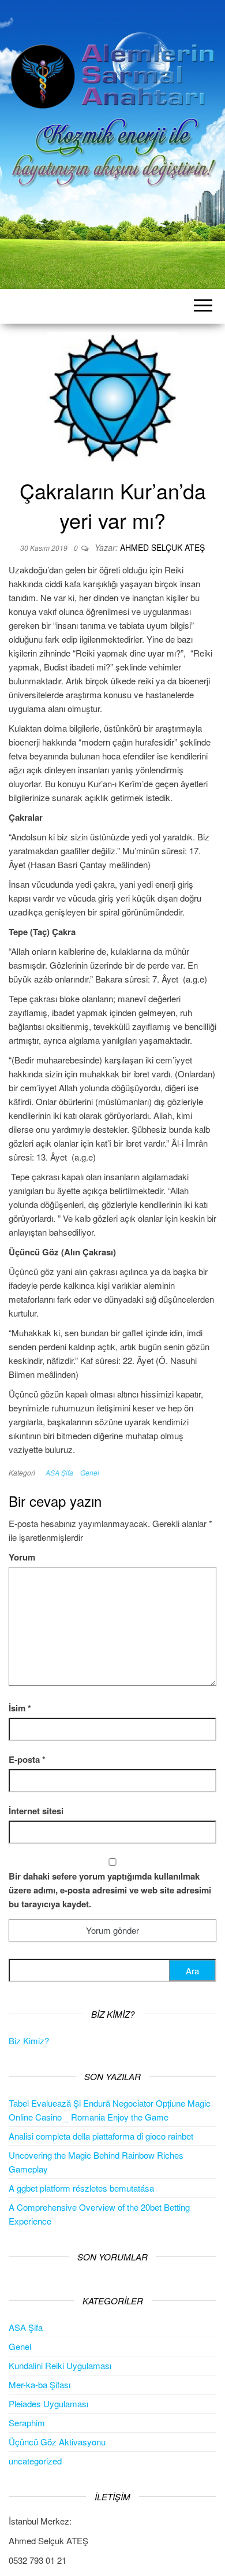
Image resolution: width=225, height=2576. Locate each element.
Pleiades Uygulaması (48, 2403)
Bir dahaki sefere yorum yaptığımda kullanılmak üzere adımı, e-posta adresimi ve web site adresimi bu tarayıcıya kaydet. (110, 1890)
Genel (90, 1472)
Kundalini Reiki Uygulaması (60, 2365)
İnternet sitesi (36, 1811)
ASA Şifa (59, 1472)
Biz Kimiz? (29, 2041)
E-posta (27, 1759)
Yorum (22, 1557)
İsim (20, 1708)
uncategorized (35, 2461)
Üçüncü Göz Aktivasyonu (57, 2442)
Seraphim (27, 2423)
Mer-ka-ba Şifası (40, 2384)
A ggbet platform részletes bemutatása (81, 2188)
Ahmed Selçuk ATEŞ (162, 547)
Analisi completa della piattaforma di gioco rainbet (101, 2136)
